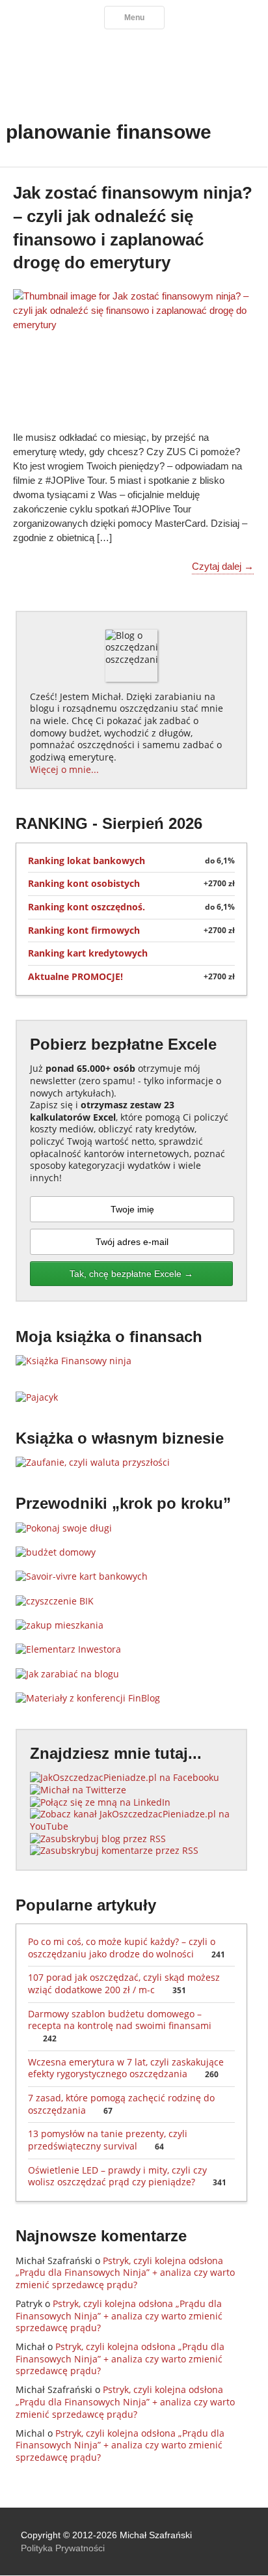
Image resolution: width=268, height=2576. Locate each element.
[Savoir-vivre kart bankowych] (82, 1576)
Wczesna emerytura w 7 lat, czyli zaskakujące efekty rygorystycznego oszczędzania (126, 2068)
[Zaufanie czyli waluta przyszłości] (93, 1462)
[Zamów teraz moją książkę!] (74, 1361)
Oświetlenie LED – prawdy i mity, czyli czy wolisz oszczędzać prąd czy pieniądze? (127, 2176)
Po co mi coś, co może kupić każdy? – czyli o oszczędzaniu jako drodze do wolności (127, 1948)
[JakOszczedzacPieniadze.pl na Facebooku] (125, 1777)
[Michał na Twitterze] (78, 1790)
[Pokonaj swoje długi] (64, 1528)
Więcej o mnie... (64, 769)
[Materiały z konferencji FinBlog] (88, 1698)
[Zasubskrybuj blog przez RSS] (98, 1839)
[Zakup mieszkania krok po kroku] (60, 1625)
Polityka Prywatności (63, 2548)
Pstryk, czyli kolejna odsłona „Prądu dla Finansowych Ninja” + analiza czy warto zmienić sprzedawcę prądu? (125, 2273)
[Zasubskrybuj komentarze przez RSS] (114, 1850)
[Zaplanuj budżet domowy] (56, 1552)
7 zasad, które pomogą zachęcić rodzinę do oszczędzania (121, 2104)
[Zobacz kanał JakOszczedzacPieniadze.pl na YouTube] (131, 1826)
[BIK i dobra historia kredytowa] (55, 1601)
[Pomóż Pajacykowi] (37, 1397)
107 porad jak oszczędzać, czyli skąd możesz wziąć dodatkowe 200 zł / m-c (124, 1983)
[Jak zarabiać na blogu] (67, 1674)
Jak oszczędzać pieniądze (134, 68)
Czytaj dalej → (223, 566)
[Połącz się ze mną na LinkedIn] (100, 1802)
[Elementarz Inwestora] (68, 1649)
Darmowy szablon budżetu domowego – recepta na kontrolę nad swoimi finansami (120, 2026)
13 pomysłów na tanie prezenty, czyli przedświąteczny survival (108, 2140)
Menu (134, 18)
